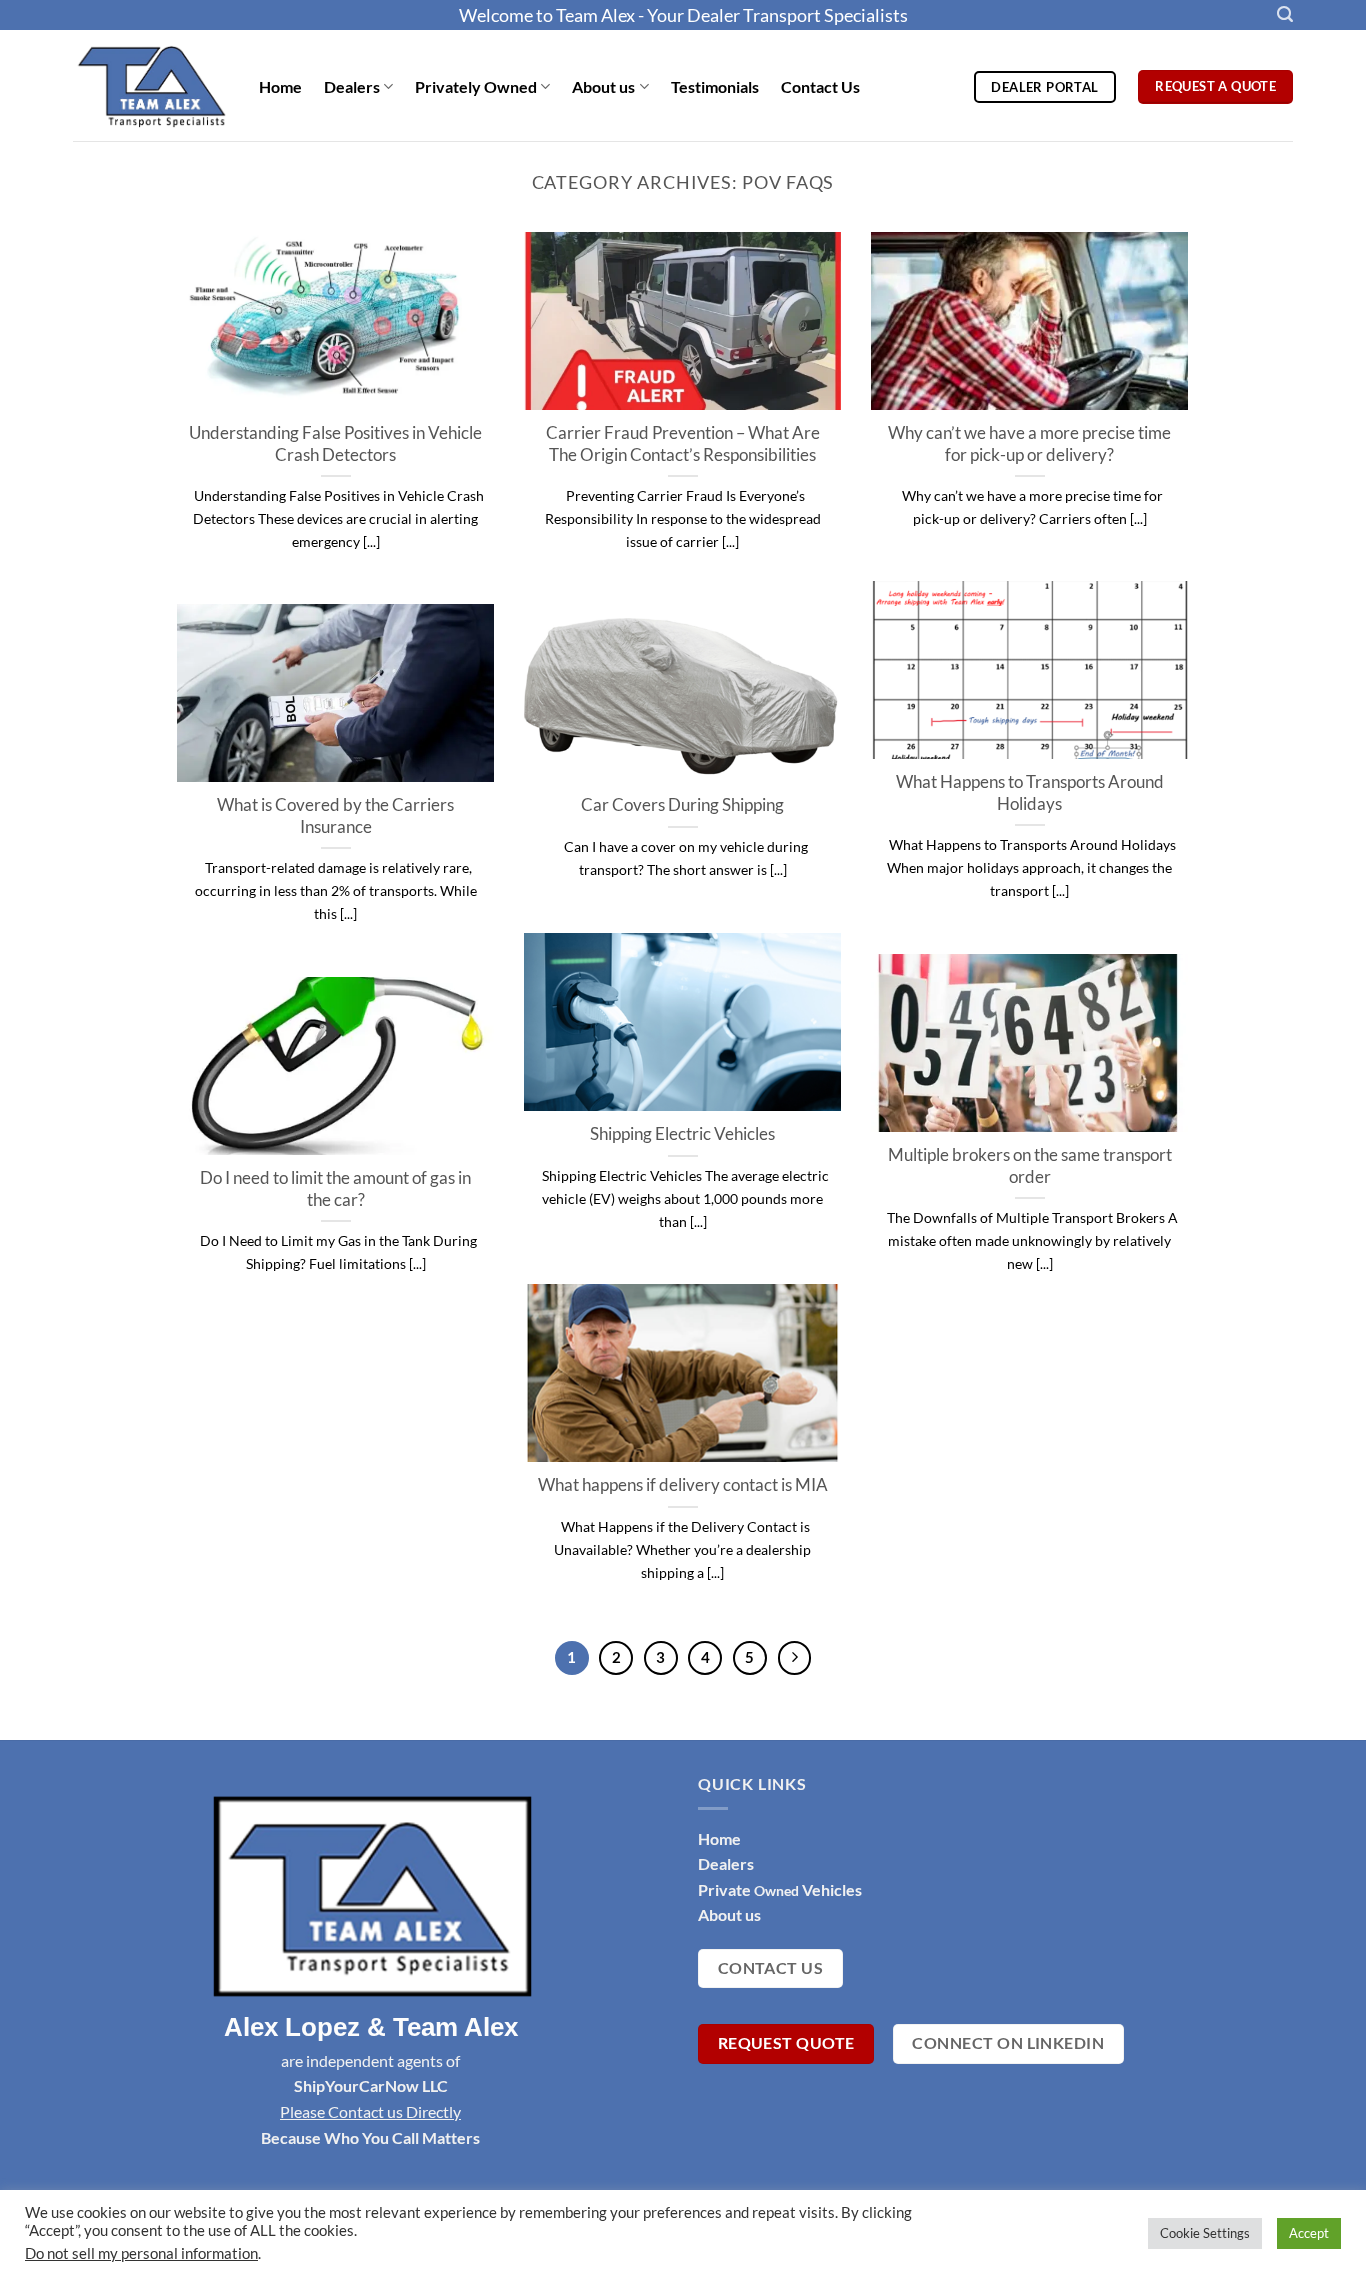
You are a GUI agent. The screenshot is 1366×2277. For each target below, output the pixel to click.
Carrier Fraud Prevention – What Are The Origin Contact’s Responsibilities (683, 444)
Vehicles (830, 1889)
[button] (1285, 14)
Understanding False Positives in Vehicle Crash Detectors (335, 444)
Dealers (352, 86)
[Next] (795, 1658)
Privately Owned (476, 86)
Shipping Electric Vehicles (682, 1134)
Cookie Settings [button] (1205, 2233)
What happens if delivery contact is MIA (683, 1485)
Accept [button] (1309, 2233)
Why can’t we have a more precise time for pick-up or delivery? (1029, 444)
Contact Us (820, 86)
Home (280, 86)
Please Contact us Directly (370, 2111)
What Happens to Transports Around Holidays (1030, 793)
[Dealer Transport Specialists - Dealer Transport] (151, 85)
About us (603, 86)
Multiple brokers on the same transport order (1030, 1166)
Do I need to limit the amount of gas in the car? (335, 1189)
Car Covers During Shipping (682, 805)
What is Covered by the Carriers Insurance (335, 816)
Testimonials (715, 86)
